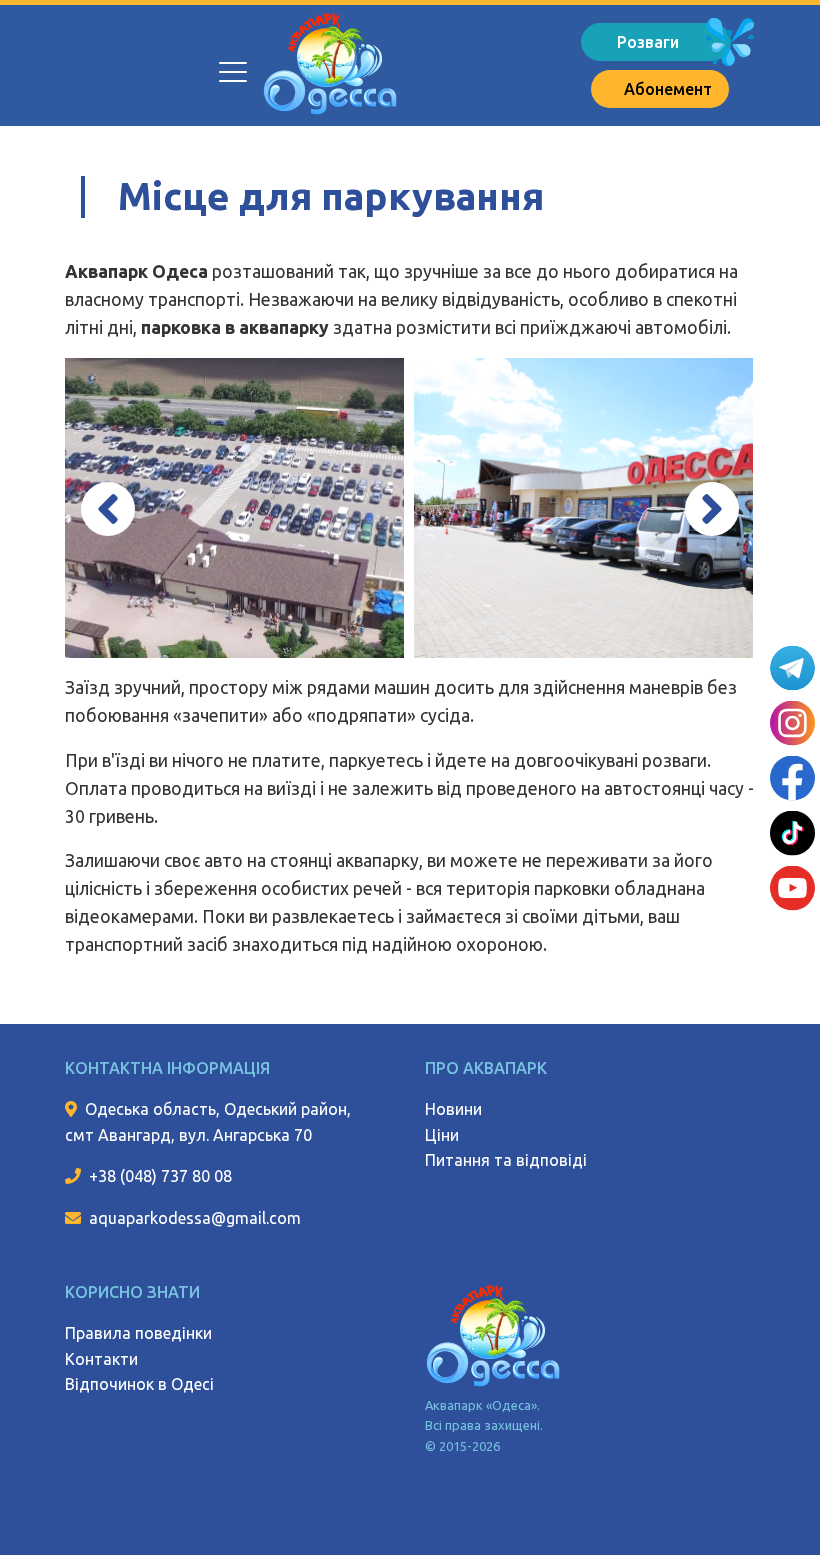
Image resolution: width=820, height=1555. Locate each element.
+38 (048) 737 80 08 (160, 1176)
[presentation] (108, 509)
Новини (453, 1109)
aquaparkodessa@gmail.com (195, 1218)
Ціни (442, 1135)
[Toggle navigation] (232, 62)
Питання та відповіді (506, 1160)
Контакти (101, 1359)
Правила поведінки (138, 1333)
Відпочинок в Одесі (139, 1384)
